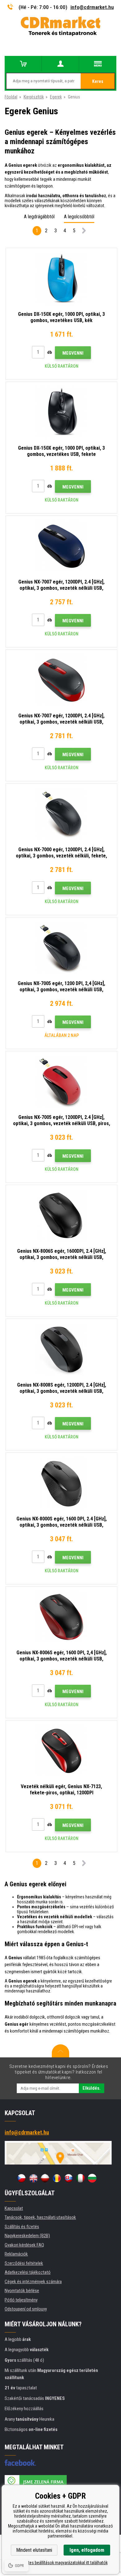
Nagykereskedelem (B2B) (27, 2236)
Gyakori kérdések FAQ (24, 2245)
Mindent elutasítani (34, 2550)
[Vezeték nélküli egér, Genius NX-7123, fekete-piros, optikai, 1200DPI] (61, 1751)
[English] (33, 2178)
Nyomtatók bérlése (22, 2291)
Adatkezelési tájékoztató (28, 2272)
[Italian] (80, 2178)
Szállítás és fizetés (22, 2227)
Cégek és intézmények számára (33, 2282)
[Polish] (45, 2178)
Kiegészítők (34, 97)
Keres (98, 81)
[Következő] (84, 232)
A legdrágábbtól (39, 217)
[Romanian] (57, 2178)
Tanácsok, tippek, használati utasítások (40, 2217)
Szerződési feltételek (24, 2263)
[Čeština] (21, 2178)
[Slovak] (69, 2178)
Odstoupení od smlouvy (26, 2309)
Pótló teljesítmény (21, 2300)
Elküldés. (92, 2088)
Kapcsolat (14, 2208)
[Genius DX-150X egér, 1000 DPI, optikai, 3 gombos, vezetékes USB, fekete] (61, 412)
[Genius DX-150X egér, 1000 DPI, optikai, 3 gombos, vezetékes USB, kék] (61, 279)
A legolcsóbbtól (79, 217)
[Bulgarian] (92, 2178)
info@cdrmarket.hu (92, 7)
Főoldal (11, 97)
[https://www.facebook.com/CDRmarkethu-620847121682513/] (20, 2463)
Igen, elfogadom (87, 2550)
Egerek (56, 97)
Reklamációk (16, 2254)
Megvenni (73, 353)
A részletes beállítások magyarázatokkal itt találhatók (61, 2563)
